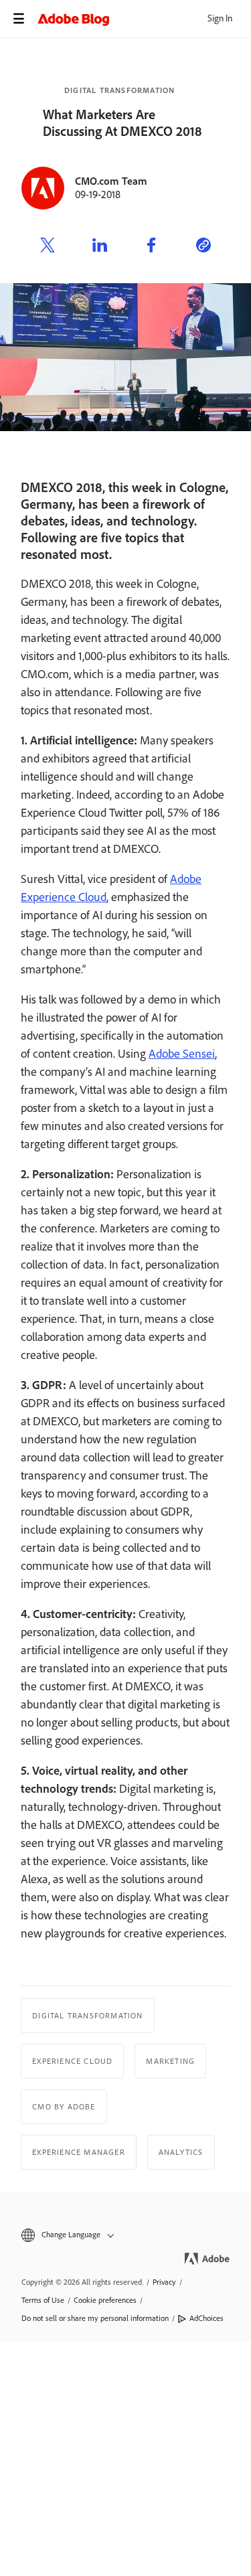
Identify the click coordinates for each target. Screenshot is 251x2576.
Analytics (181, 2152)
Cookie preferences (105, 2300)
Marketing (170, 2061)
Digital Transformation (119, 90)
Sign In (220, 18)
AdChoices (206, 2318)
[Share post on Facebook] (151, 247)
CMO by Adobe (64, 2107)
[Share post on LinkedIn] (100, 247)
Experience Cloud (72, 2061)
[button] (125, 2235)
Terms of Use (43, 2300)
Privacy (164, 2282)
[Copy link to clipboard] (203, 247)
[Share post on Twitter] (48, 247)
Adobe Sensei (182, 1054)
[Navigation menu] (19, 19)
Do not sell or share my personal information (95, 2318)
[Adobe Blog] (144, 19)
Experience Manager (79, 2152)
